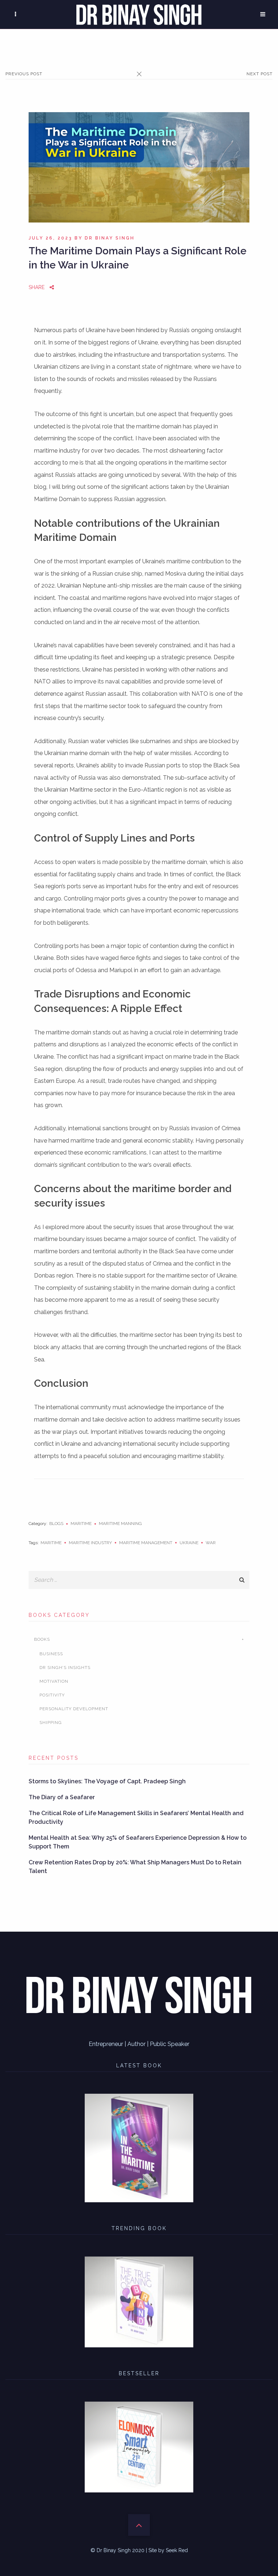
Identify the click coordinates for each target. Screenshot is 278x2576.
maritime (51, 1543)
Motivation (54, 1681)
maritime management (146, 1543)
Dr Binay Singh (110, 238)
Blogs (56, 1524)
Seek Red (177, 2550)
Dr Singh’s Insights (65, 1668)
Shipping (51, 1723)
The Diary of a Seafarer (62, 1797)
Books (42, 1639)
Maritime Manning (120, 1524)
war (211, 1543)
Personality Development (74, 1709)
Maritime (81, 1524)
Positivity (52, 1695)
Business (51, 1654)
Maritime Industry (90, 1543)
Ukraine (189, 1543)
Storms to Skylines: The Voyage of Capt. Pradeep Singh (107, 1781)
